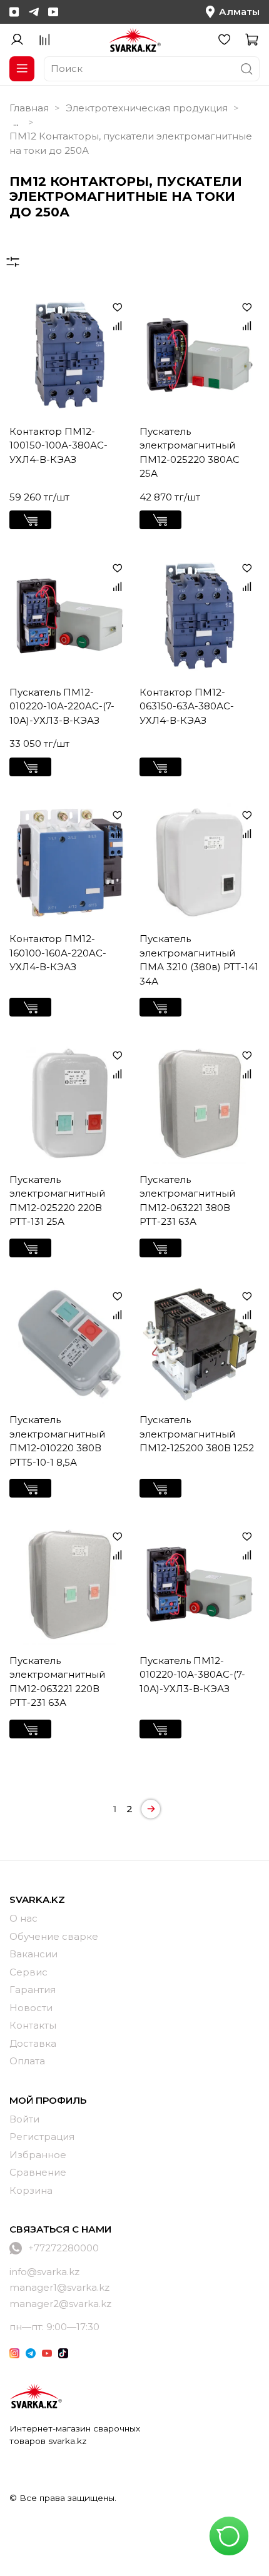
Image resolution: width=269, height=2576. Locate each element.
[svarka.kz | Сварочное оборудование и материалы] (36, 2396)
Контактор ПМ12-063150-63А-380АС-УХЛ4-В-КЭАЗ (187, 706)
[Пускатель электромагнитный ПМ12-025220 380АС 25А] (200, 355)
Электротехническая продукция (147, 108)
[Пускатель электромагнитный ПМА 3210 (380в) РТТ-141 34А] (200, 863)
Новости (31, 2008)
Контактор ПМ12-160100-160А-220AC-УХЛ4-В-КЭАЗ (58, 953)
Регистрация (42, 2137)
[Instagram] (14, 12)
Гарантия (33, 1990)
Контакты (33, 2025)
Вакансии (33, 1954)
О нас (23, 1918)
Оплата (27, 2061)
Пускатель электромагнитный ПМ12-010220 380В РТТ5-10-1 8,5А (57, 1441)
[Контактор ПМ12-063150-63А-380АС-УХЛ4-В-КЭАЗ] (200, 616)
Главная (29, 108)
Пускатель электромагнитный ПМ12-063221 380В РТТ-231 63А (187, 1201)
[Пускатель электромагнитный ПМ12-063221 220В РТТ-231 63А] (70, 1584)
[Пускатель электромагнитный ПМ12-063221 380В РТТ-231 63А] (200, 1103)
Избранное (38, 2155)
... (16, 122)
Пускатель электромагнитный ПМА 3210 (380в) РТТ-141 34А (199, 960)
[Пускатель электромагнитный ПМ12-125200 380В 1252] (200, 1344)
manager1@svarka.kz (59, 2287)
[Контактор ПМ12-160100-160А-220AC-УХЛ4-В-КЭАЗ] (70, 863)
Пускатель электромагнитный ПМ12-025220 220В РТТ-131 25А (57, 1201)
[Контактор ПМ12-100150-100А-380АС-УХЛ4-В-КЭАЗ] (70, 355)
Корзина (31, 2190)
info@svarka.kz (44, 2272)
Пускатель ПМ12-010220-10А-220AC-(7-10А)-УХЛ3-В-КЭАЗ (62, 706)
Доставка (33, 2043)
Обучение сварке (54, 1936)
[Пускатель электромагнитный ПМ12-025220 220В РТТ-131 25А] (70, 1103)
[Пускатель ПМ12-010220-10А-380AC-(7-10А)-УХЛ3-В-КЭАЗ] (200, 1584)
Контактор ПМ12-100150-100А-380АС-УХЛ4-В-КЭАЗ (58, 445)
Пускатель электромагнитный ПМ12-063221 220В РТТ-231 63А (57, 1682)
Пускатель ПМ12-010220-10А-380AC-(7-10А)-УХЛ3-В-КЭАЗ (192, 1675)
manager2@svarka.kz (60, 2304)
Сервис (28, 1972)
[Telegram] (34, 12)
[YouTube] (53, 12)
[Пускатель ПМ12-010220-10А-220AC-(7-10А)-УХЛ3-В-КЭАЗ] (70, 616)
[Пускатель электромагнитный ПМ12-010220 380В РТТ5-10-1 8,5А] (70, 1344)
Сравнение (38, 2172)
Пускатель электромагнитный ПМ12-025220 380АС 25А (190, 453)
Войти (24, 2119)
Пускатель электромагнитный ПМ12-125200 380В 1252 (197, 1434)
